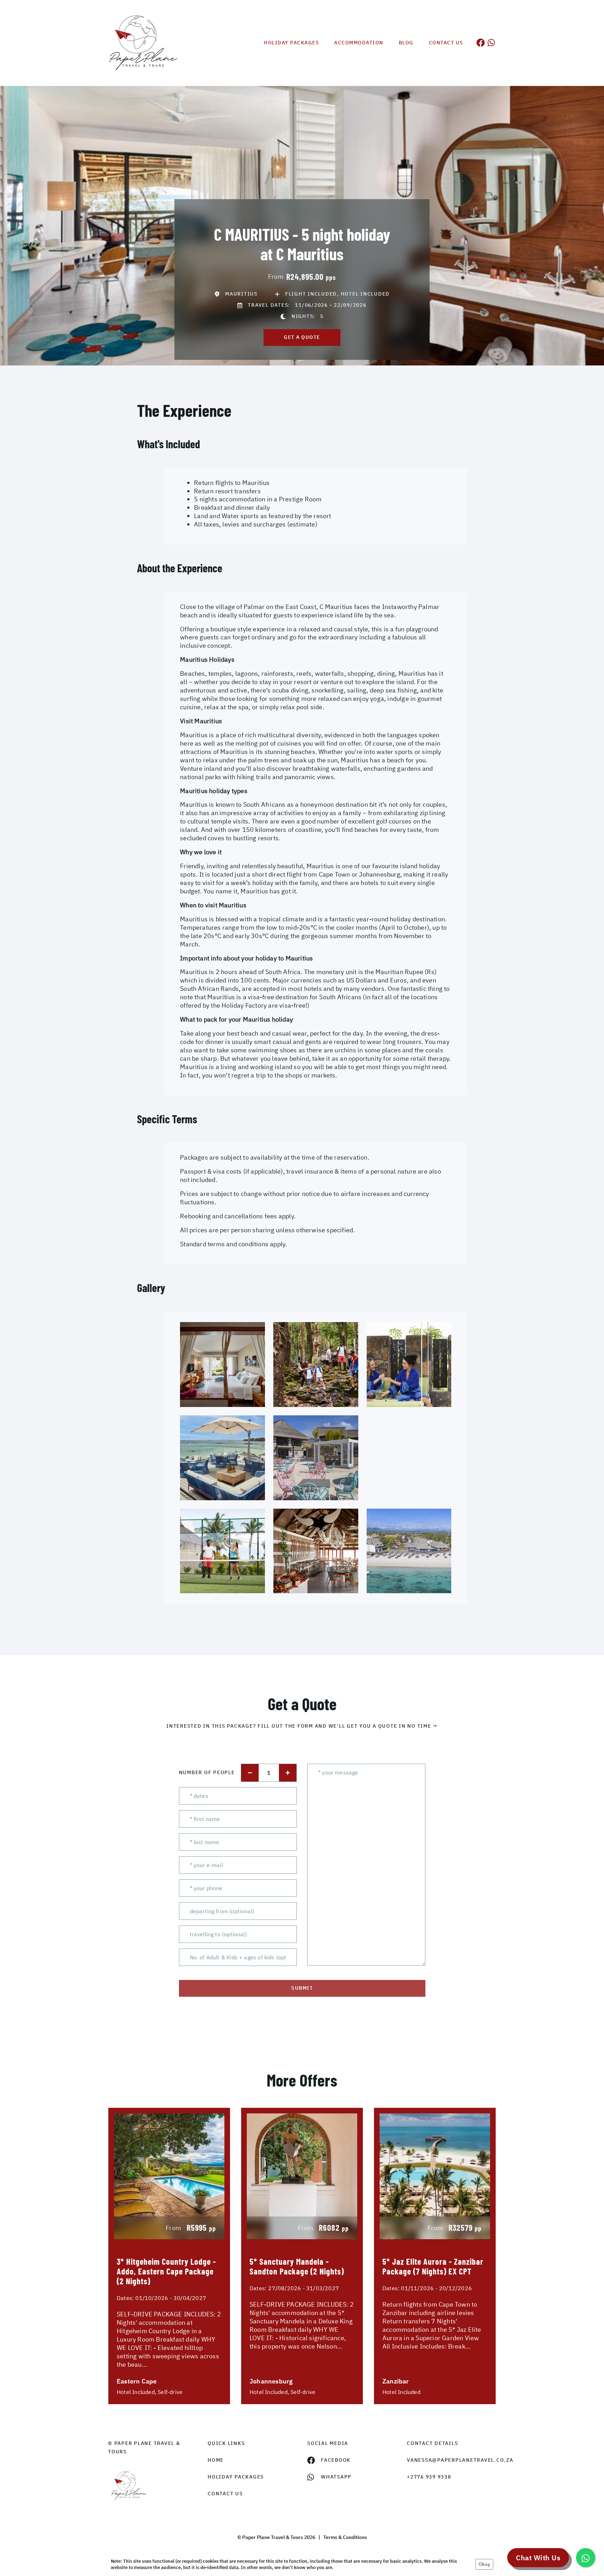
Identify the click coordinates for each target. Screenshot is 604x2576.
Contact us (446, 43)
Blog (406, 43)
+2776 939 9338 (429, 2477)
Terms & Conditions (345, 2537)
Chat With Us (538, 2558)
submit (302, 1988)
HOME (216, 2460)
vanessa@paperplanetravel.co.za (451, 2460)
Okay (484, 2564)
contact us (225, 2494)
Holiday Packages (291, 43)
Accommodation (359, 43)
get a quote (302, 337)
